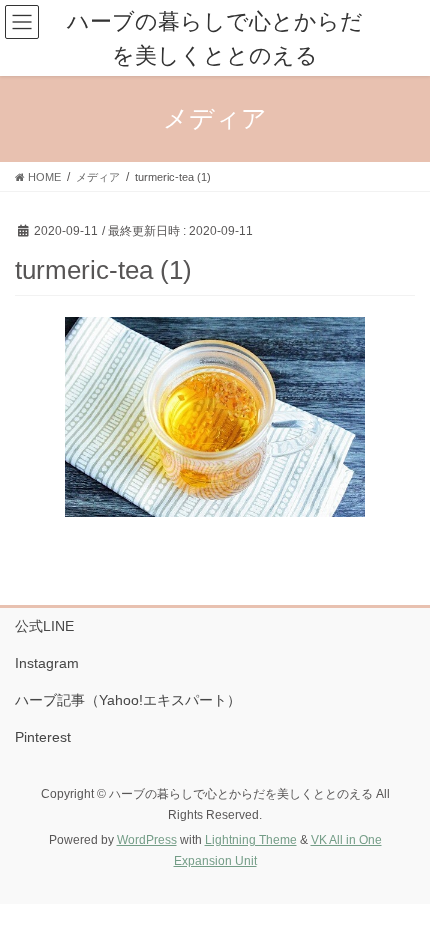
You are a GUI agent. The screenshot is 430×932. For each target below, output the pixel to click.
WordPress (147, 840)
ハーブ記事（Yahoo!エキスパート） (128, 700)
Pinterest (43, 737)
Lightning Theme (251, 840)
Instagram (47, 663)
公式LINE (44, 626)
